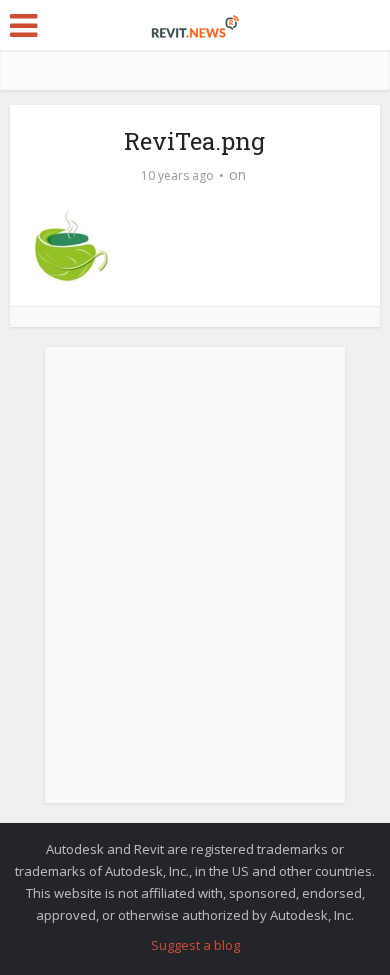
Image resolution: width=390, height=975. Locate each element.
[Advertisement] (195, 586)
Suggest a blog (195, 945)
